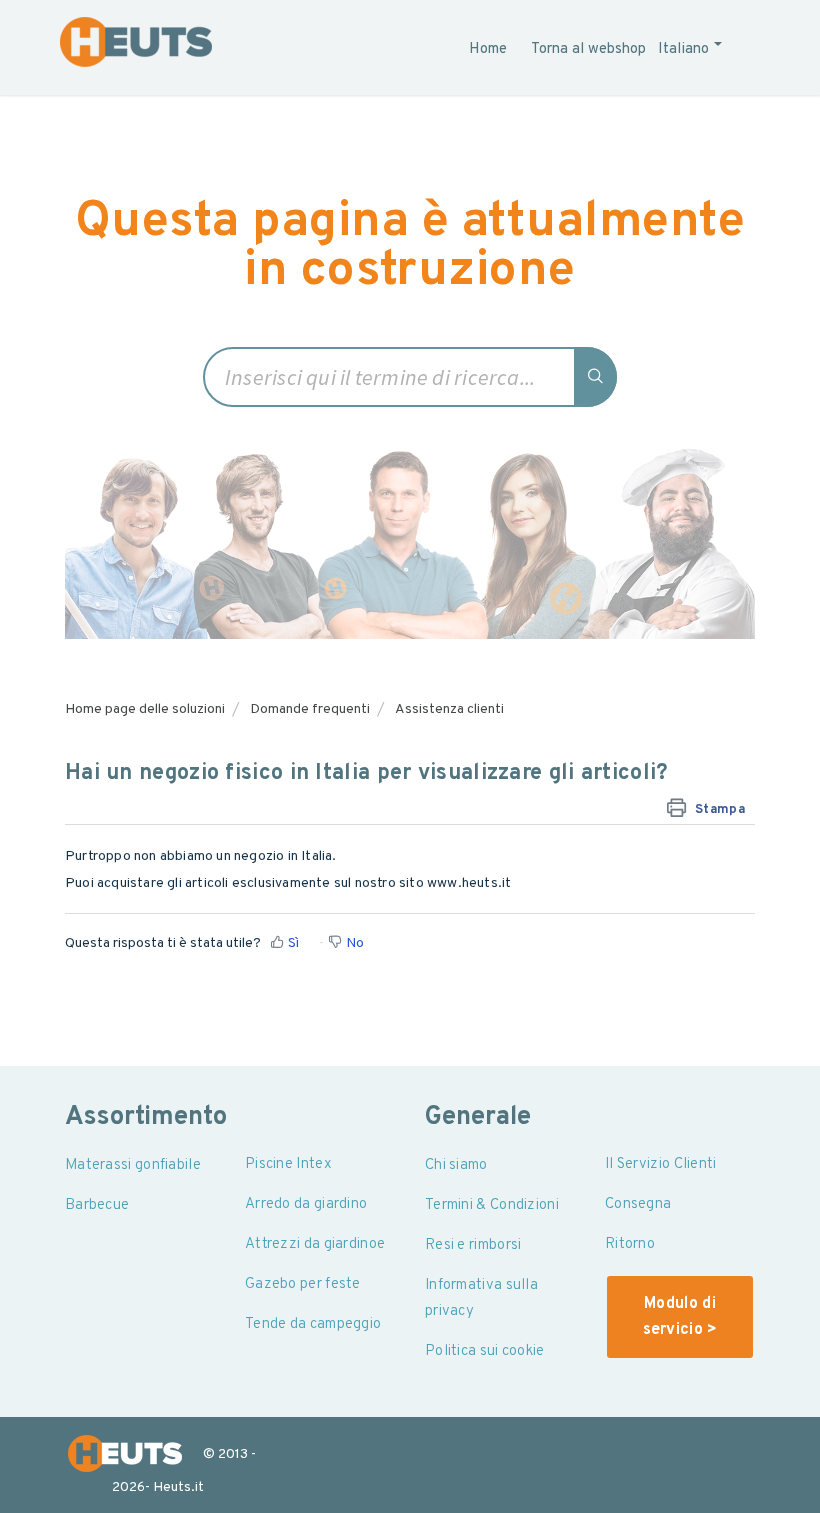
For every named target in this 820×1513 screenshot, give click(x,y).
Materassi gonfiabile (133, 1165)
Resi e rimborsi (473, 1245)
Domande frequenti (310, 709)
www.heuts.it (469, 883)
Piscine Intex (288, 1164)
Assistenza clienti (449, 709)
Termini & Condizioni (492, 1205)
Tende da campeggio (313, 1324)
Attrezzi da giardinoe (315, 1244)
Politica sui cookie (485, 1351)
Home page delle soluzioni (145, 709)
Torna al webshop (588, 49)
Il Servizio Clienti (661, 1164)
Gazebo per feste (303, 1284)
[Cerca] (596, 377)
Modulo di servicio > (680, 1317)
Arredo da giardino (306, 1204)
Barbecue (97, 1205)
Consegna (638, 1204)
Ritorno (630, 1244)
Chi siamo (456, 1165)
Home (488, 49)
